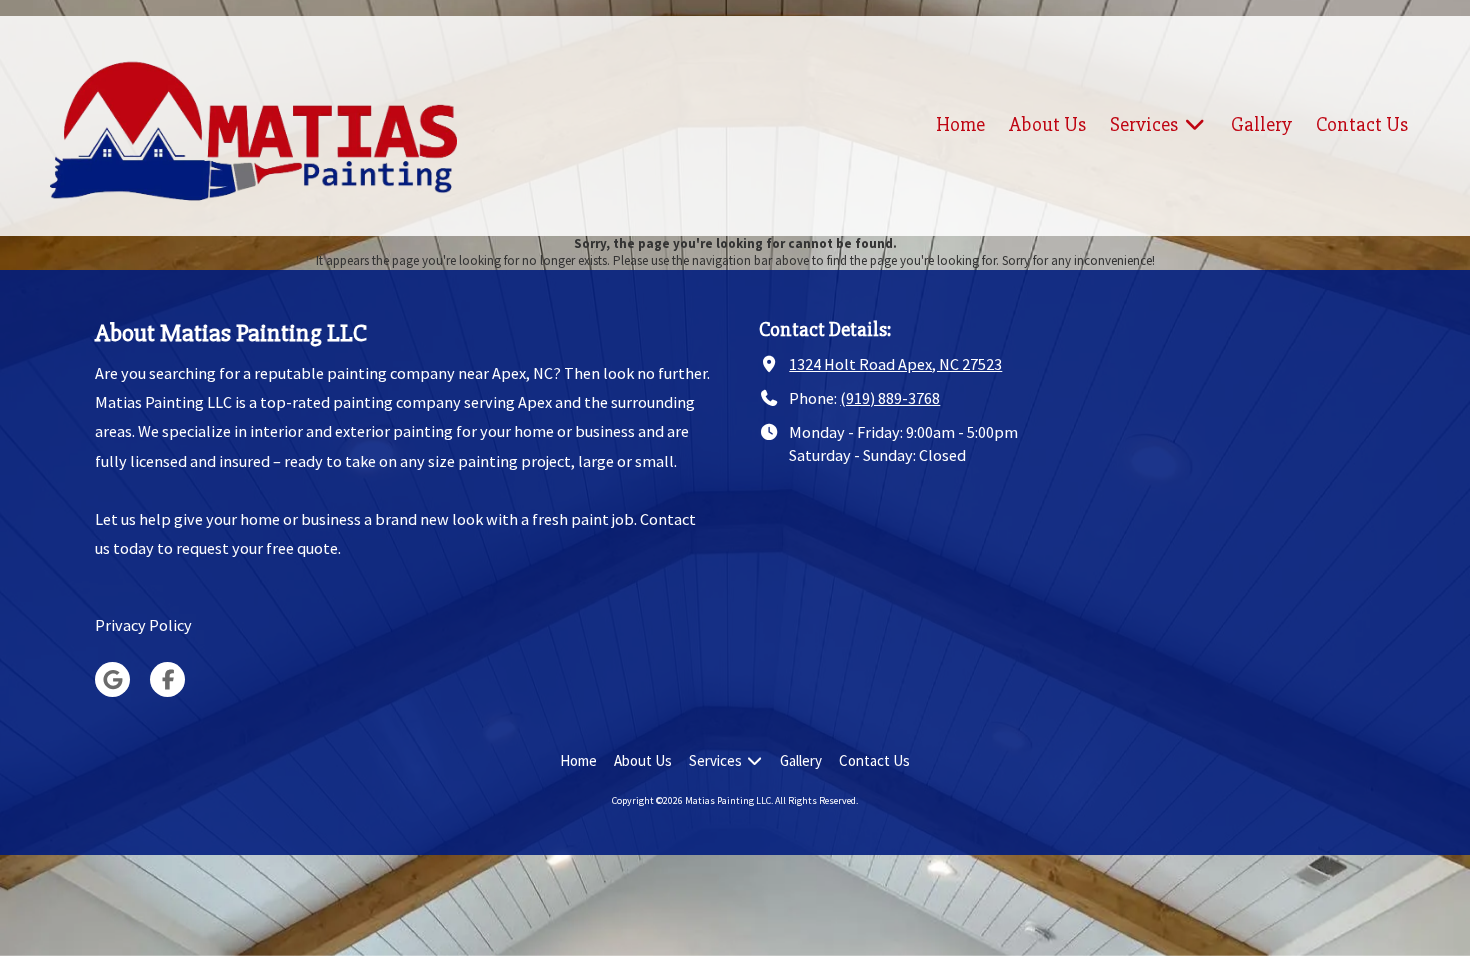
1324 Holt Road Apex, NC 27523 (895, 364)
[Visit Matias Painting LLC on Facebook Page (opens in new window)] (167, 679)
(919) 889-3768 (890, 398)
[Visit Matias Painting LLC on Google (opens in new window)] (112, 679)
